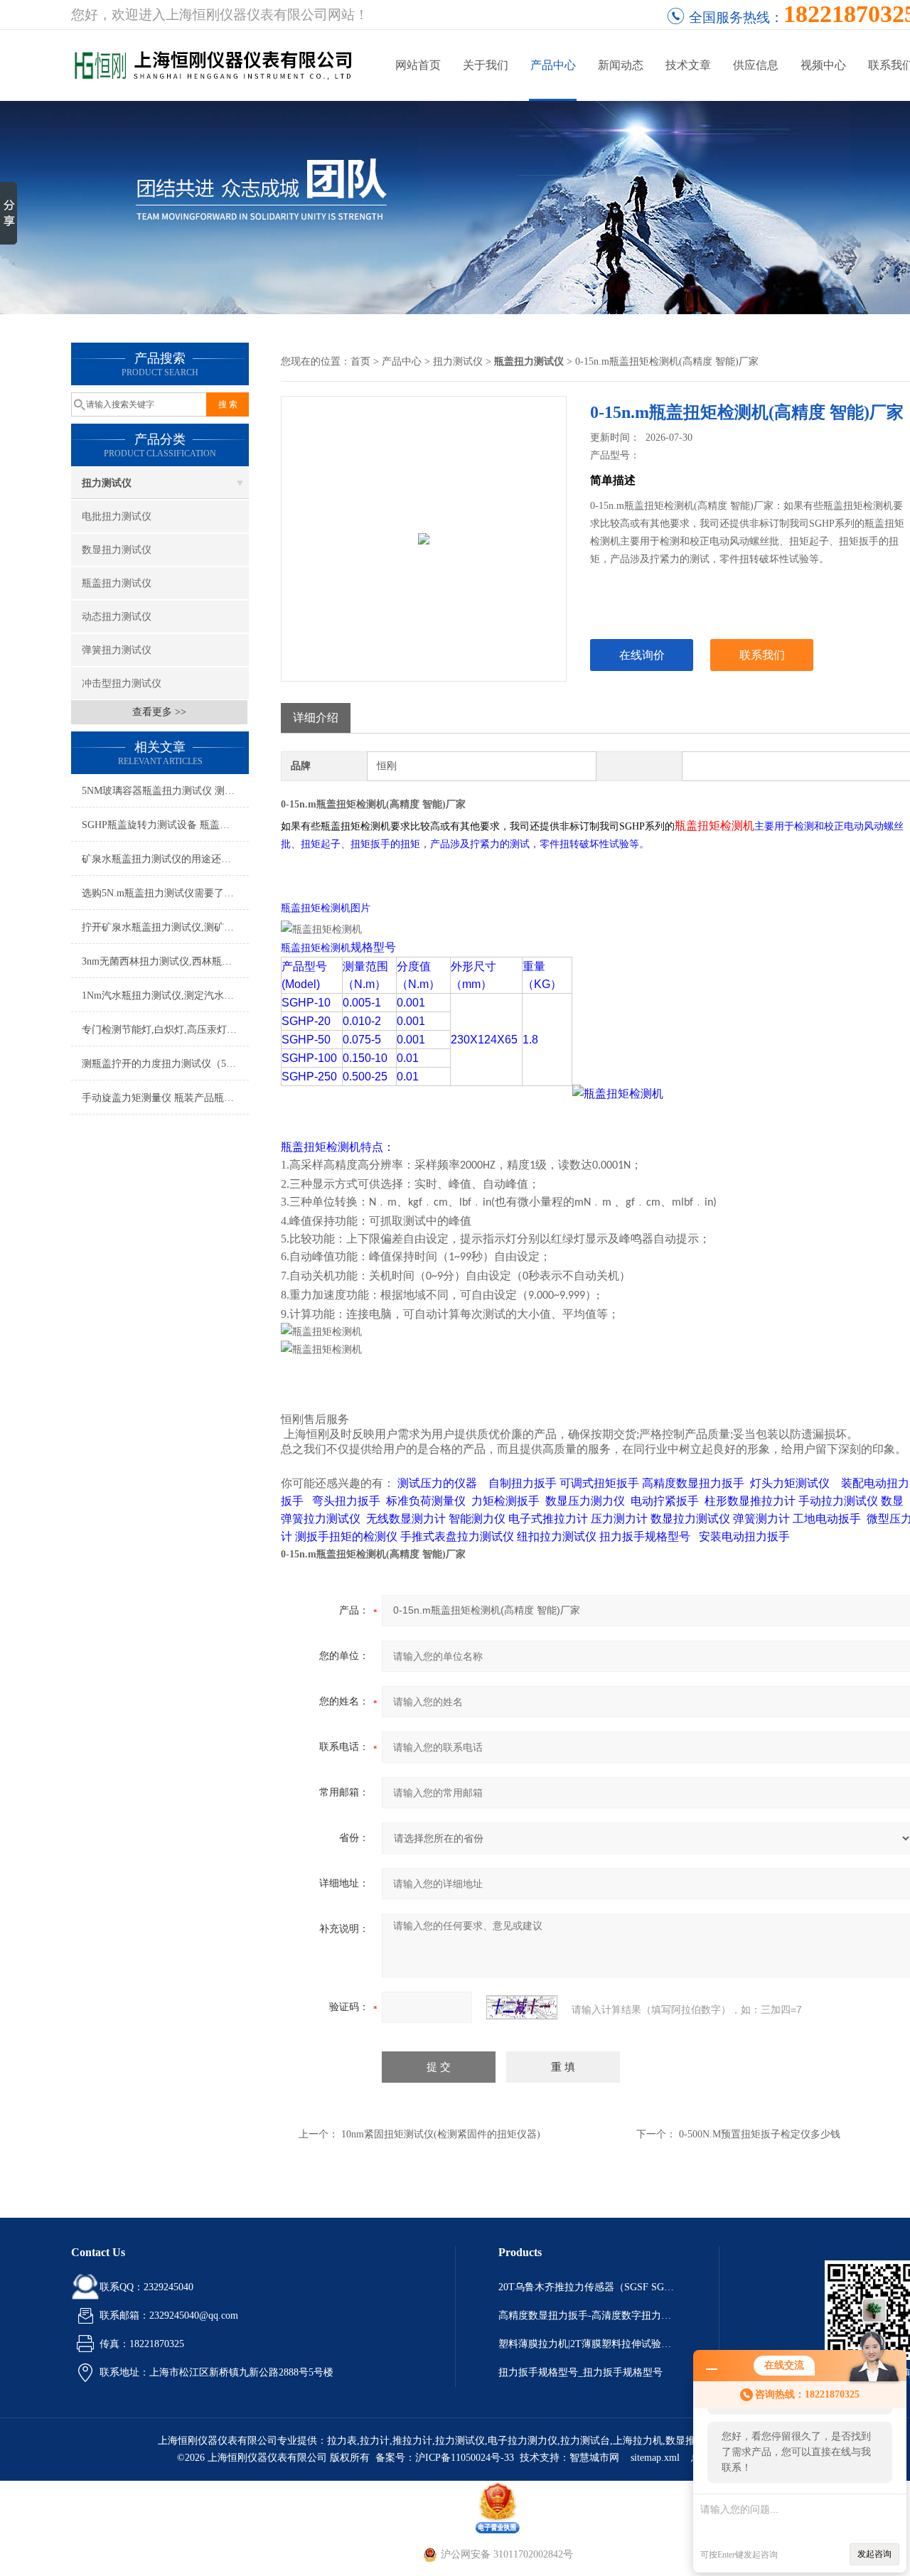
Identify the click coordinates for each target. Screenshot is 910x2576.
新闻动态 (621, 65)
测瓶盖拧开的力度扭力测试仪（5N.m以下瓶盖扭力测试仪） (165, 1064)
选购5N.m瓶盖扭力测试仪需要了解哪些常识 (165, 893)
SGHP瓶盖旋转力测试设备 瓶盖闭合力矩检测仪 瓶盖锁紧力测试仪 (165, 825)
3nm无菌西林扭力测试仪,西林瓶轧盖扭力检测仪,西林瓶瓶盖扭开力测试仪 (165, 961)
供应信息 (756, 65)
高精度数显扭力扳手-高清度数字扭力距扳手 (587, 2315)
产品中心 (553, 65)
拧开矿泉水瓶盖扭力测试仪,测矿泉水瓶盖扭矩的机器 (165, 927)
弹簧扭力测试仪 (117, 650)
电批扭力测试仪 (117, 516)
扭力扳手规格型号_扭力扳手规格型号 (580, 2372)
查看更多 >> (159, 712)
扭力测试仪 (107, 483)
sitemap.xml (655, 2458)
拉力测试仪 (460, 2441)
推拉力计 (412, 2441)
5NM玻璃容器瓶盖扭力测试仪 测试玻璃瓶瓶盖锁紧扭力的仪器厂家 (165, 791)
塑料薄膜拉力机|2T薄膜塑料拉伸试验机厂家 (587, 2344)
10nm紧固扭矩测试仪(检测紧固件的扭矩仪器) (441, 2134)
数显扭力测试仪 (117, 550)
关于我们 (486, 65)
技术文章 (688, 65)
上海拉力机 (638, 2441)
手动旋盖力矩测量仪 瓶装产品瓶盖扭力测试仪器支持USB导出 (165, 1098)
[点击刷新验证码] (522, 2007)
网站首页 (418, 65)
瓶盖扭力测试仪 (117, 583)
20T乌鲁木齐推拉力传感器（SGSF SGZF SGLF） (587, 2287)
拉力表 (342, 2441)
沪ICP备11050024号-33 (465, 2458)
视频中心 (823, 65)
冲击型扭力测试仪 (122, 683)
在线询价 (642, 655)
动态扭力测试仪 (117, 617)
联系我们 (762, 655)
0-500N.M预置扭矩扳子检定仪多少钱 (760, 2134)
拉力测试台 (585, 2441)
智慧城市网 (594, 2458)
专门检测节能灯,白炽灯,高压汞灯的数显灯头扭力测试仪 (165, 1030)
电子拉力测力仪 (523, 2441)
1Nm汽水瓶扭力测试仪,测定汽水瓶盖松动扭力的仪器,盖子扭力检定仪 (165, 995)
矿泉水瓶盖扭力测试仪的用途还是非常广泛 (165, 859)
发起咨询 (874, 2554)
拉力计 (375, 2441)
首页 (360, 361)
